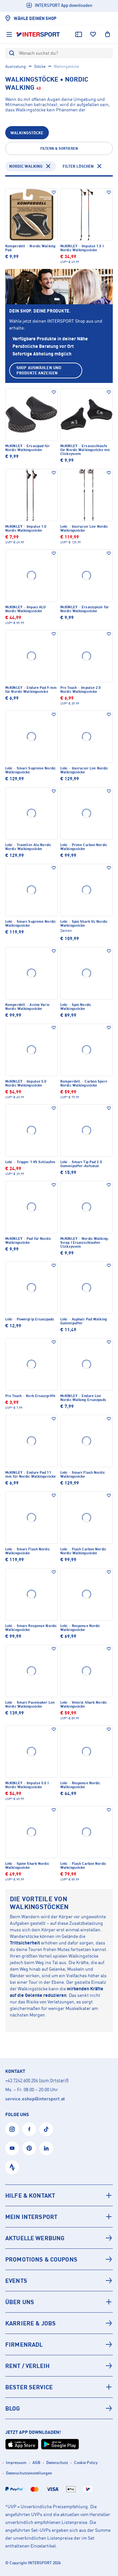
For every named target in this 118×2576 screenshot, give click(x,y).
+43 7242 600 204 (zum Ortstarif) (37, 2080)
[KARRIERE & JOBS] (59, 2323)
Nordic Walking (26, 166)
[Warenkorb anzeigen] (108, 34)
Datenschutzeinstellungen (29, 2473)
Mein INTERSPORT (31, 2217)
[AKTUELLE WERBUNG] (59, 2238)
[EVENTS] (59, 2281)
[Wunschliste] (93, 34)
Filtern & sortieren (59, 148)
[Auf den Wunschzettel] (54, 192)
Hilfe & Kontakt (30, 2195)
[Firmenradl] (59, 2344)
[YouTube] (12, 2148)
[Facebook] (29, 2129)
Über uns (20, 2302)
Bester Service (29, 2387)
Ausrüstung (16, 66)
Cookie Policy (86, 2462)
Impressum (16, 2462)
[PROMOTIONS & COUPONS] (59, 2259)
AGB (36, 2462)
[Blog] (59, 2408)
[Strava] (12, 2167)
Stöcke (40, 66)
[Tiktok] (46, 2129)
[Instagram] (12, 2129)
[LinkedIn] (46, 2148)
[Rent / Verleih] (59, 2366)
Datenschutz (57, 2462)
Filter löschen (78, 166)
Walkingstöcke (27, 133)
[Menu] (9, 34)
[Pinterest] (29, 2148)
